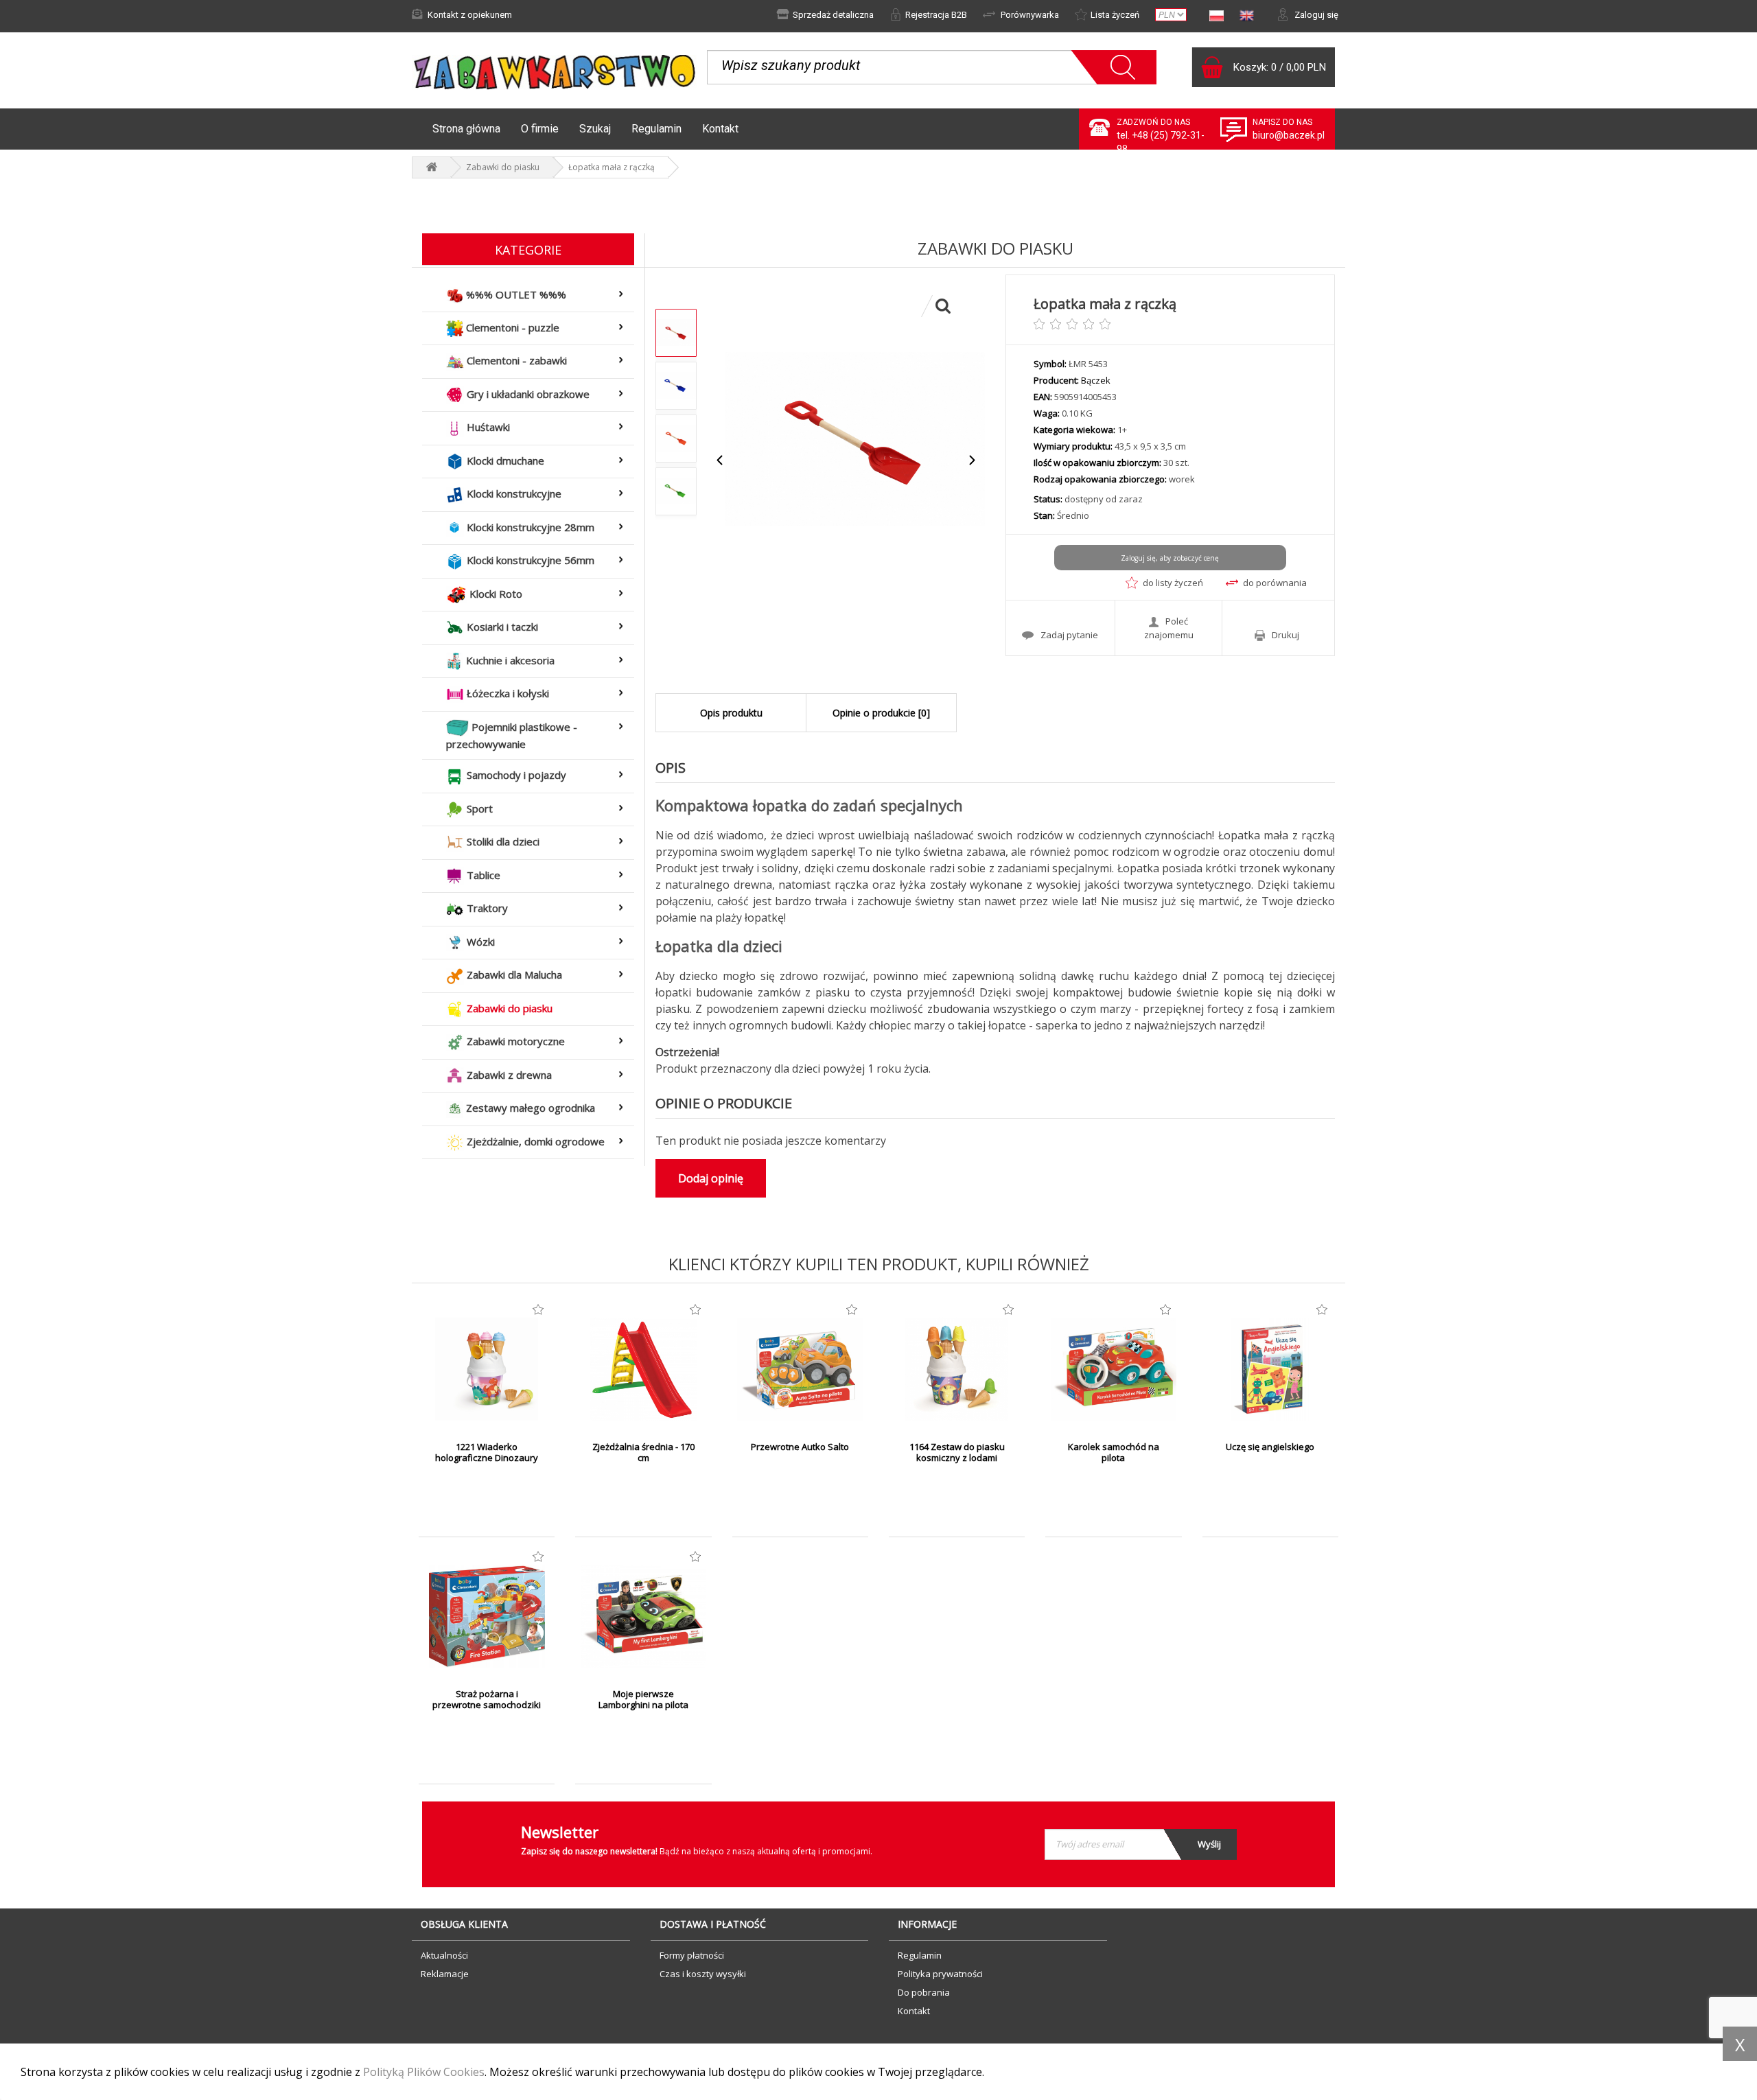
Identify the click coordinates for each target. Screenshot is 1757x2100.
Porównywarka (1029, 15)
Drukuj (1285, 635)
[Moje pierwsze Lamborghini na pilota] (643, 1616)
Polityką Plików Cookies (424, 2072)
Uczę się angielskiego (1270, 1447)
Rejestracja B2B (936, 15)
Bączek (1096, 380)
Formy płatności (692, 1955)
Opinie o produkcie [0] (881, 713)
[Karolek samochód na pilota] (1113, 1369)
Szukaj (595, 129)
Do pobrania (924, 1992)
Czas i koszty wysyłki (703, 1974)
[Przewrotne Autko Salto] (800, 1369)
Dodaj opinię (711, 1178)
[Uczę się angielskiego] (1270, 1369)
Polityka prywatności (940, 1974)
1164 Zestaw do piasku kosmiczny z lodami (957, 1452)
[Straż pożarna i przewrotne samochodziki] (487, 1616)
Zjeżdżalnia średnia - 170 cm (643, 1452)
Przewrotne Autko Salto (800, 1447)
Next (971, 460)
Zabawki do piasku (503, 167)
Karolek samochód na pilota (1114, 1452)
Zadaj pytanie (1069, 635)
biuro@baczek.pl (1289, 135)
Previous (720, 460)
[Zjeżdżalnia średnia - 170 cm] (643, 1369)
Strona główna (466, 129)
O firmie (540, 129)
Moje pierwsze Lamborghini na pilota (643, 1699)
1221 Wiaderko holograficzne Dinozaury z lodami (487, 1458)
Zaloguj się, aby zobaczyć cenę (1170, 558)
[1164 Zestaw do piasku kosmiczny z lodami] (957, 1369)
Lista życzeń (1115, 15)
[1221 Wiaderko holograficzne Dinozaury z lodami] (487, 1369)
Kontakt (720, 129)
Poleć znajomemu (1169, 628)
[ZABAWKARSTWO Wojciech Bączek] (432, 167)
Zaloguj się (1315, 15)
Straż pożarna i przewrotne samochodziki (487, 1699)
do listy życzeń (1173, 583)
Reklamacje (445, 1974)
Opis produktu (731, 713)
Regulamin (656, 129)
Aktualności (444, 1955)
